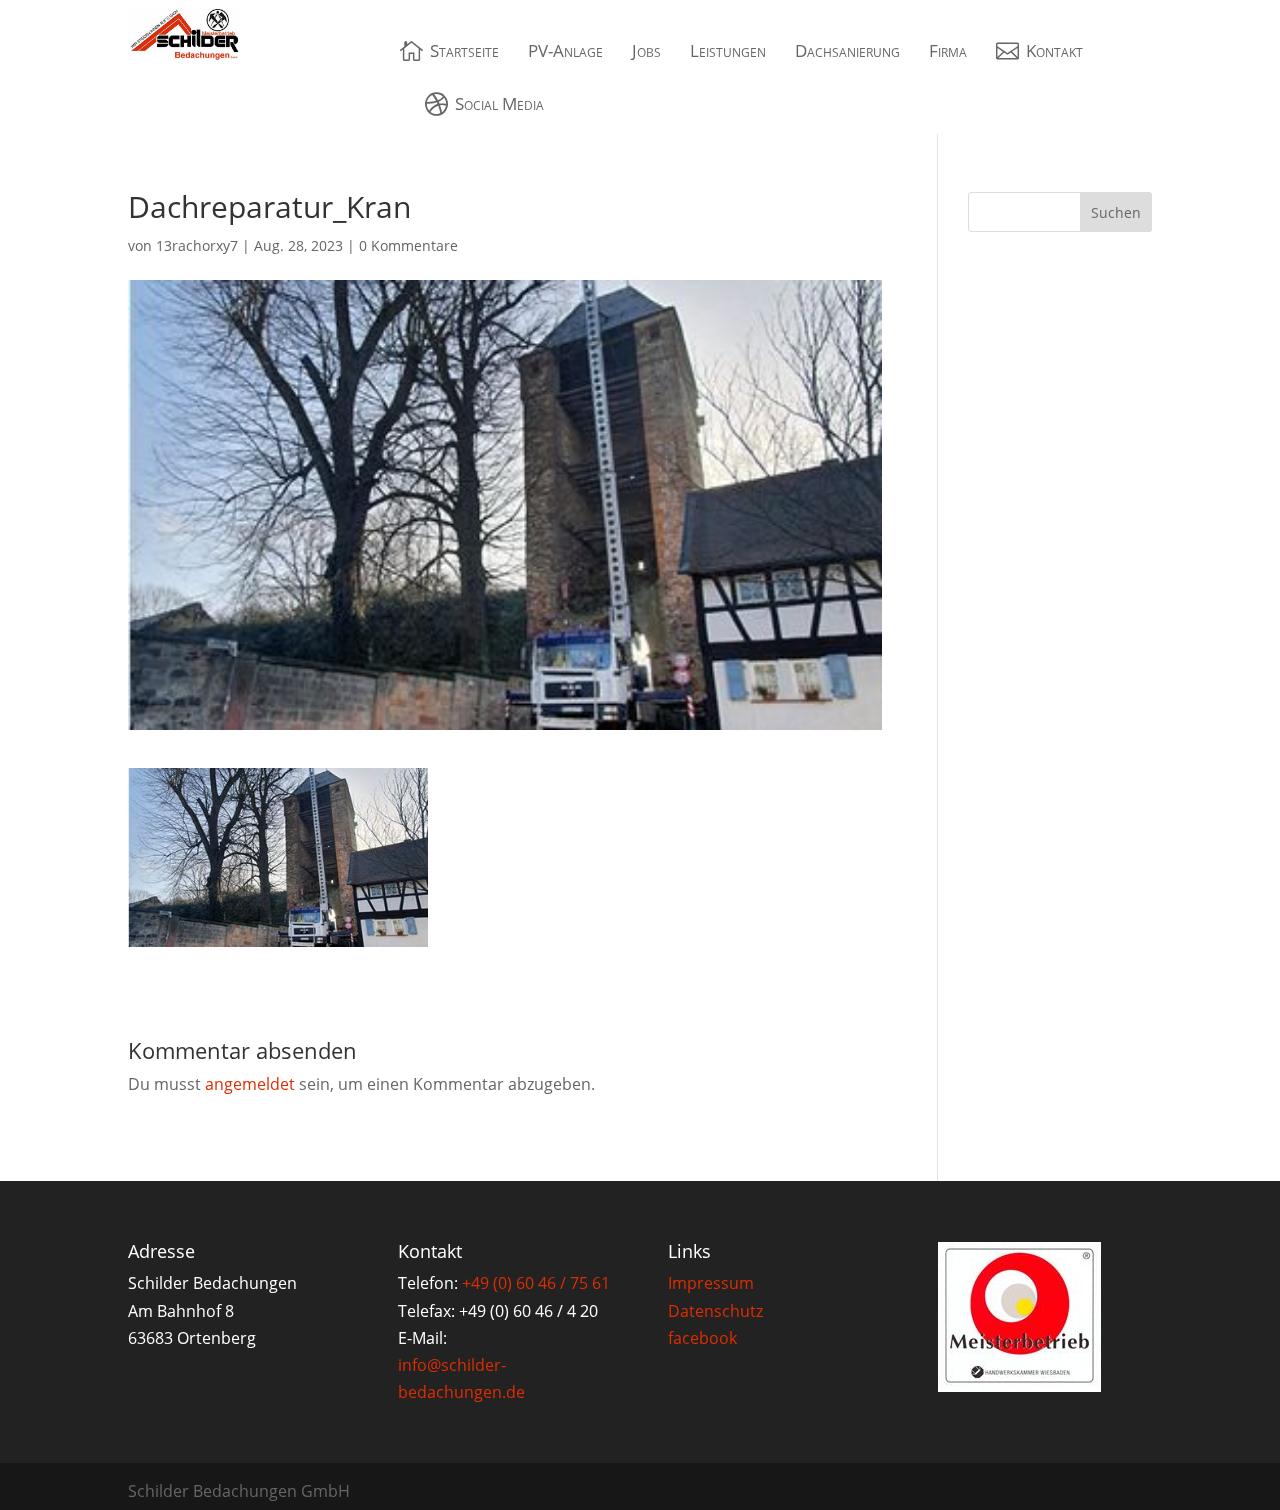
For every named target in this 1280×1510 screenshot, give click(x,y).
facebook (702, 1338)
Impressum (711, 1283)
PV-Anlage (565, 50)
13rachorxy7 (197, 245)
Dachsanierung (847, 50)
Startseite (464, 50)
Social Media (499, 103)
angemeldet (250, 1084)
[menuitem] (449, 50)
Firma (948, 50)
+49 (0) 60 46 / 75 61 (536, 1283)
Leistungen (728, 50)
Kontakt (1054, 50)
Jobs (646, 50)
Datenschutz (715, 1311)
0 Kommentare (408, 245)
